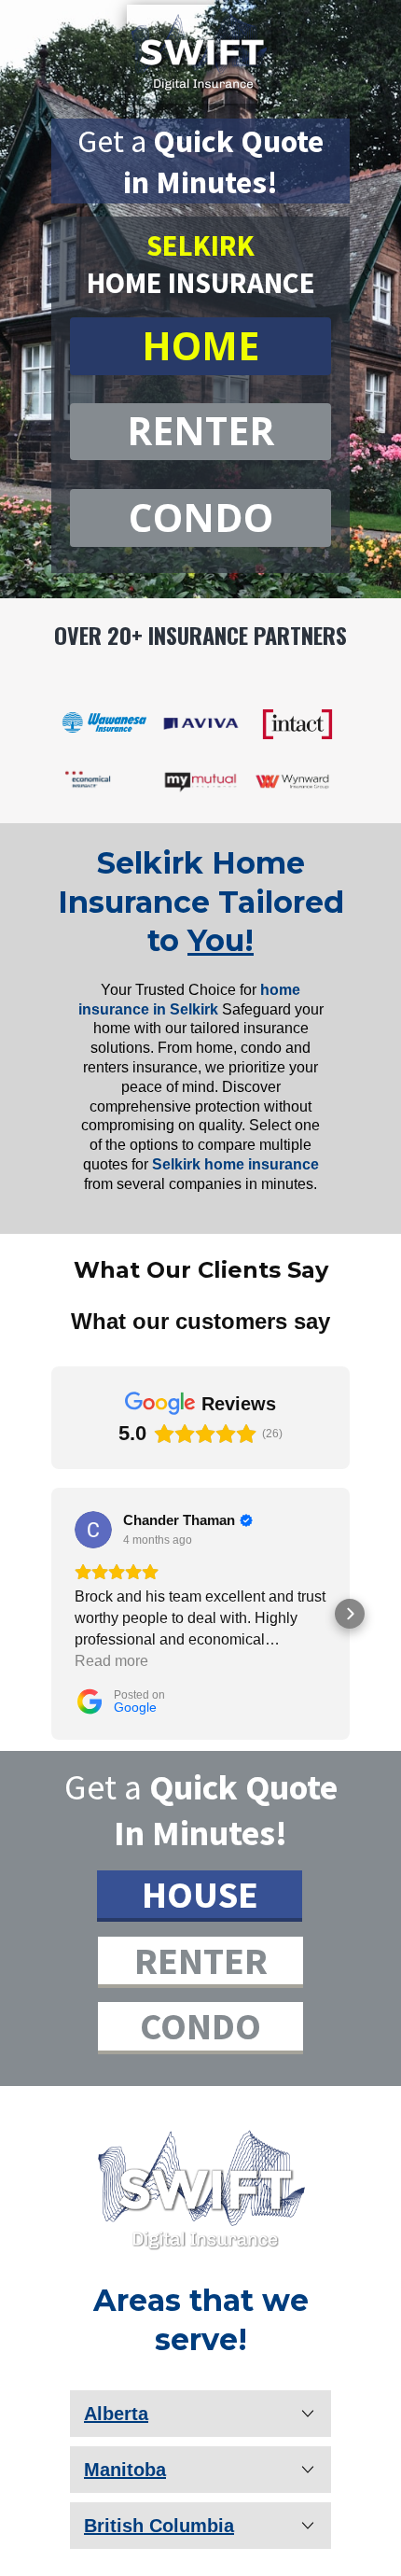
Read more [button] (111, 1661)
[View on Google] (93, 1530)
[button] (51, 1614)
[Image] (200, 2188)
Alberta (116, 2414)
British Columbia (159, 2526)
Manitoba (125, 2470)
